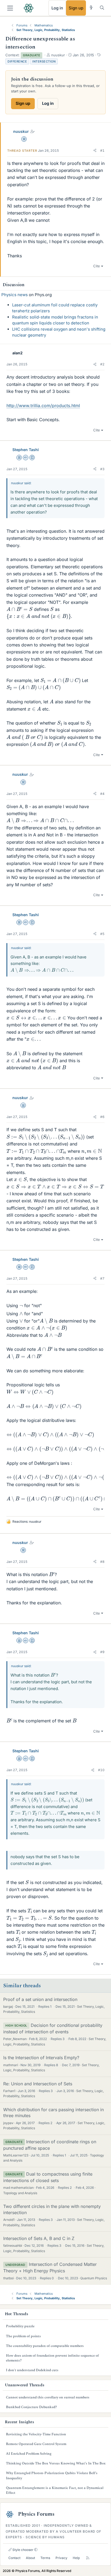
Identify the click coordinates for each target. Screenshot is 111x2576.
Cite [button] (97, 266)
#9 (102, 1652)
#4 (102, 794)
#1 (102, 150)
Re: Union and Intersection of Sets (38, 2084)
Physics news (15, 295)
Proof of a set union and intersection (40, 1999)
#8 (102, 1562)
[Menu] (10, 8)
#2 (102, 364)
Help (76, 2558)
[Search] (102, 8)
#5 (102, 934)
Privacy (61, 2558)
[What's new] (91, 8)
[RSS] (88, 2558)
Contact (14, 2558)
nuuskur (21, 131)
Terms (45, 2558)
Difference (17, 61)
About (30, 2558)
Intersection (44, 61)
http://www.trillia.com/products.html (43, 406)
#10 (101, 1770)
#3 (102, 469)
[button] (95, 151)
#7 (102, 1278)
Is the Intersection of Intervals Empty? (41, 2058)
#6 (102, 1117)
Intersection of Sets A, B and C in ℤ (39, 2238)
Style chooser (22, 2550)
